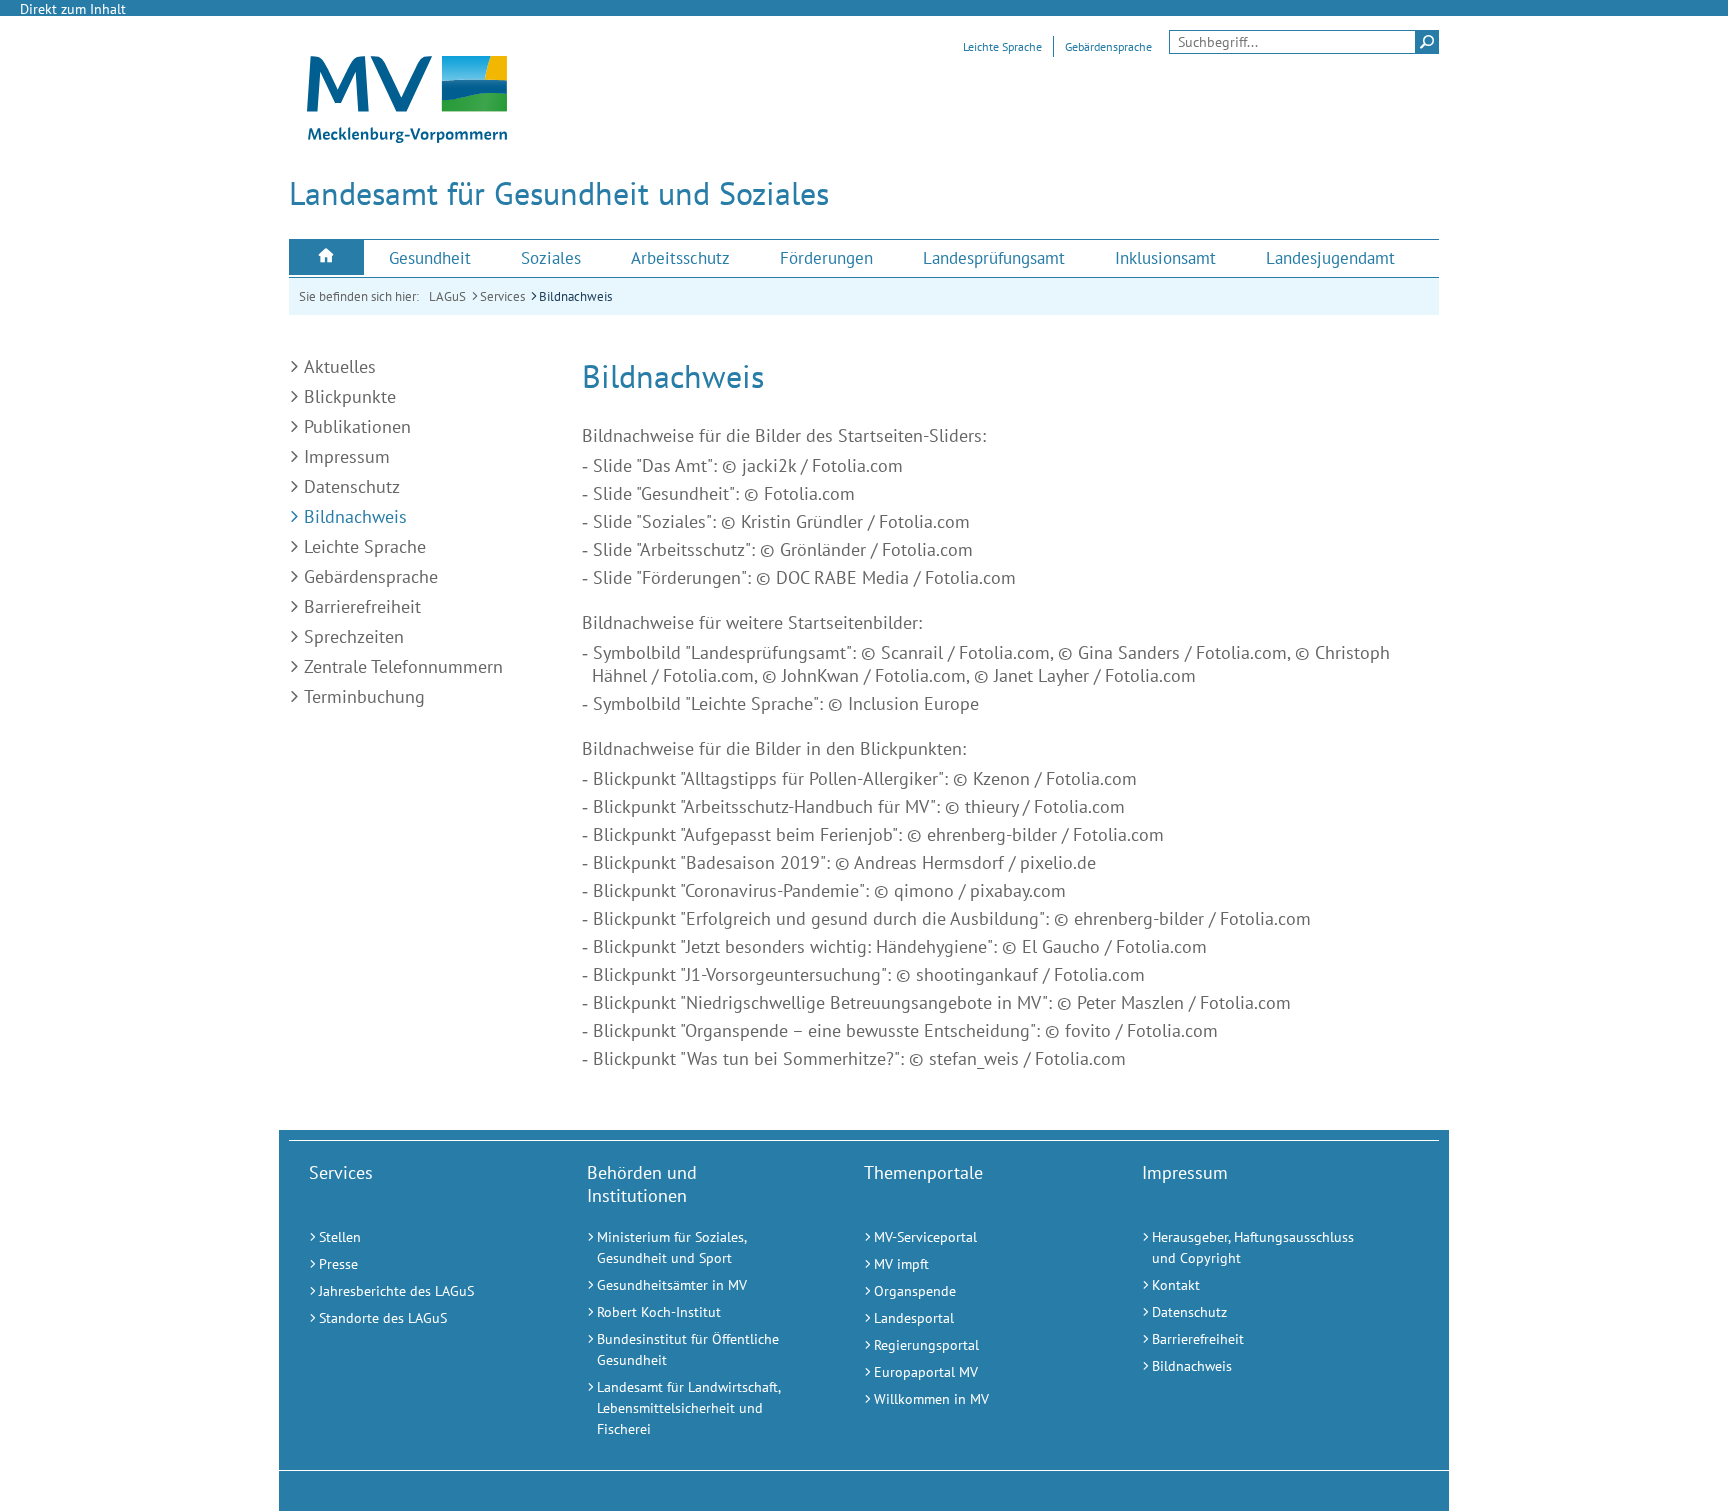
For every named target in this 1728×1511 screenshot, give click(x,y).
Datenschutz (352, 486)
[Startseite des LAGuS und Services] (407, 137)
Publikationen (357, 426)
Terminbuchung (364, 696)
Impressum (347, 456)
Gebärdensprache (1108, 46)
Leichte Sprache (1002, 46)
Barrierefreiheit (362, 606)
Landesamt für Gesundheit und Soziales (559, 193)
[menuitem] (326, 257)
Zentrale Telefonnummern (403, 666)
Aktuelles (340, 366)
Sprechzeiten (354, 636)
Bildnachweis (575, 296)
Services (502, 296)
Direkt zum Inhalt (73, 9)
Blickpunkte (350, 396)
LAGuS (447, 296)
